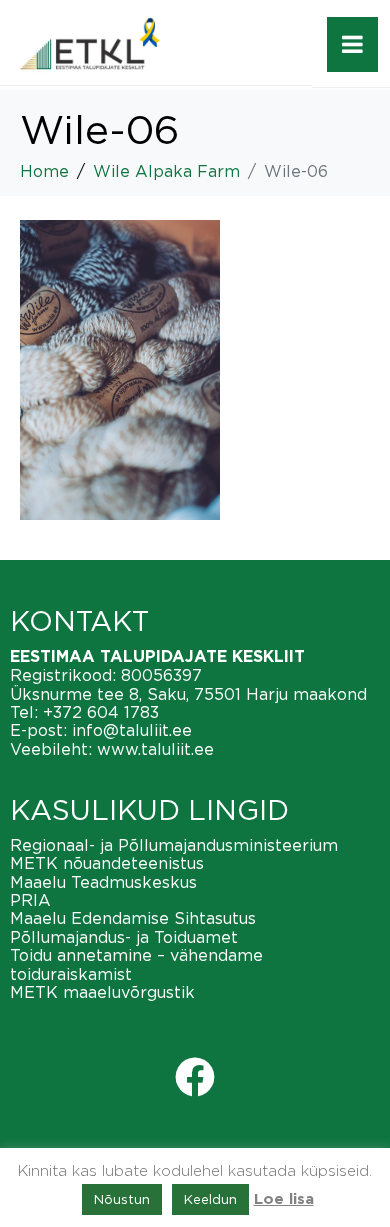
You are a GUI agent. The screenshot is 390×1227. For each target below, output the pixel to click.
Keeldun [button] (210, 1199)
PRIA (30, 900)
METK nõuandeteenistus (107, 863)
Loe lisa (284, 1199)
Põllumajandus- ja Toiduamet (124, 937)
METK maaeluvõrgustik (102, 992)
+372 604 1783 (101, 712)
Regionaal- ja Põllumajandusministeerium (174, 845)
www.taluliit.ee (155, 749)
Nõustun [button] (122, 1199)
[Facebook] (195, 1077)
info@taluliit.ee (132, 730)
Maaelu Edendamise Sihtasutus (133, 918)
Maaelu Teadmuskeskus (103, 882)
